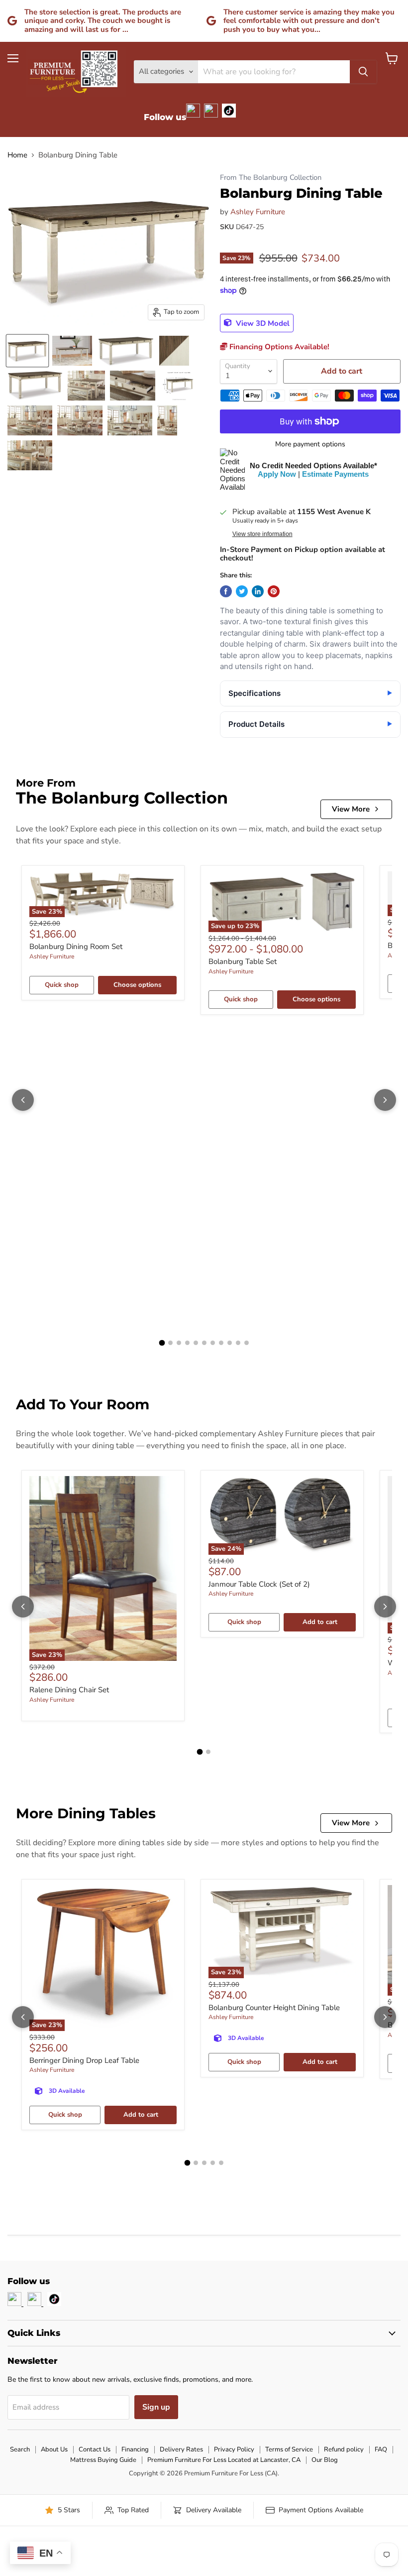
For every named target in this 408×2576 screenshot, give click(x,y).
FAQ (381, 2449)
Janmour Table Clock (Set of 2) (259, 1584)
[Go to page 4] (187, 1343)
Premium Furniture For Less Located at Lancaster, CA (224, 2460)
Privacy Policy (234, 2449)
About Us (54, 2449)
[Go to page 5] (196, 1343)
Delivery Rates (181, 2449)
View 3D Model (262, 323)
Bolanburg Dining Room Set (76, 947)
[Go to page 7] (213, 1343)
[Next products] (385, 1100)
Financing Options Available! (278, 347)
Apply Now (277, 474)
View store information (262, 534)
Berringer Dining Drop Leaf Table (84, 2060)
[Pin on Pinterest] (274, 591)
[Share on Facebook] (226, 591)
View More (351, 809)
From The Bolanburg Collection (271, 178)
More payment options (310, 444)
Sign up (156, 2407)
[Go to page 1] (162, 1343)
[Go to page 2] (170, 1343)
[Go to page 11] (247, 1343)
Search (20, 2449)
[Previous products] (23, 1100)
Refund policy (344, 2449)
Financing (135, 2449)
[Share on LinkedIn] (258, 591)
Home (17, 155)
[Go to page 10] (238, 1343)
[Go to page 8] (221, 1343)
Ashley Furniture (258, 212)
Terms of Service (289, 2449)
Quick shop (62, 985)
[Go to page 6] (204, 1343)
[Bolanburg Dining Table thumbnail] (27, 351)
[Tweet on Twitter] (242, 591)
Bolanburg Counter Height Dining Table (274, 2008)
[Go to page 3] (179, 1343)
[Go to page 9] (230, 1343)
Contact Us (95, 2449)
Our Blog (325, 2460)
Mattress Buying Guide (103, 2460)
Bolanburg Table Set (243, 961)
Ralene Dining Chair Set (69, 1690)
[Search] (363, 72)
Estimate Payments (335, 474)
